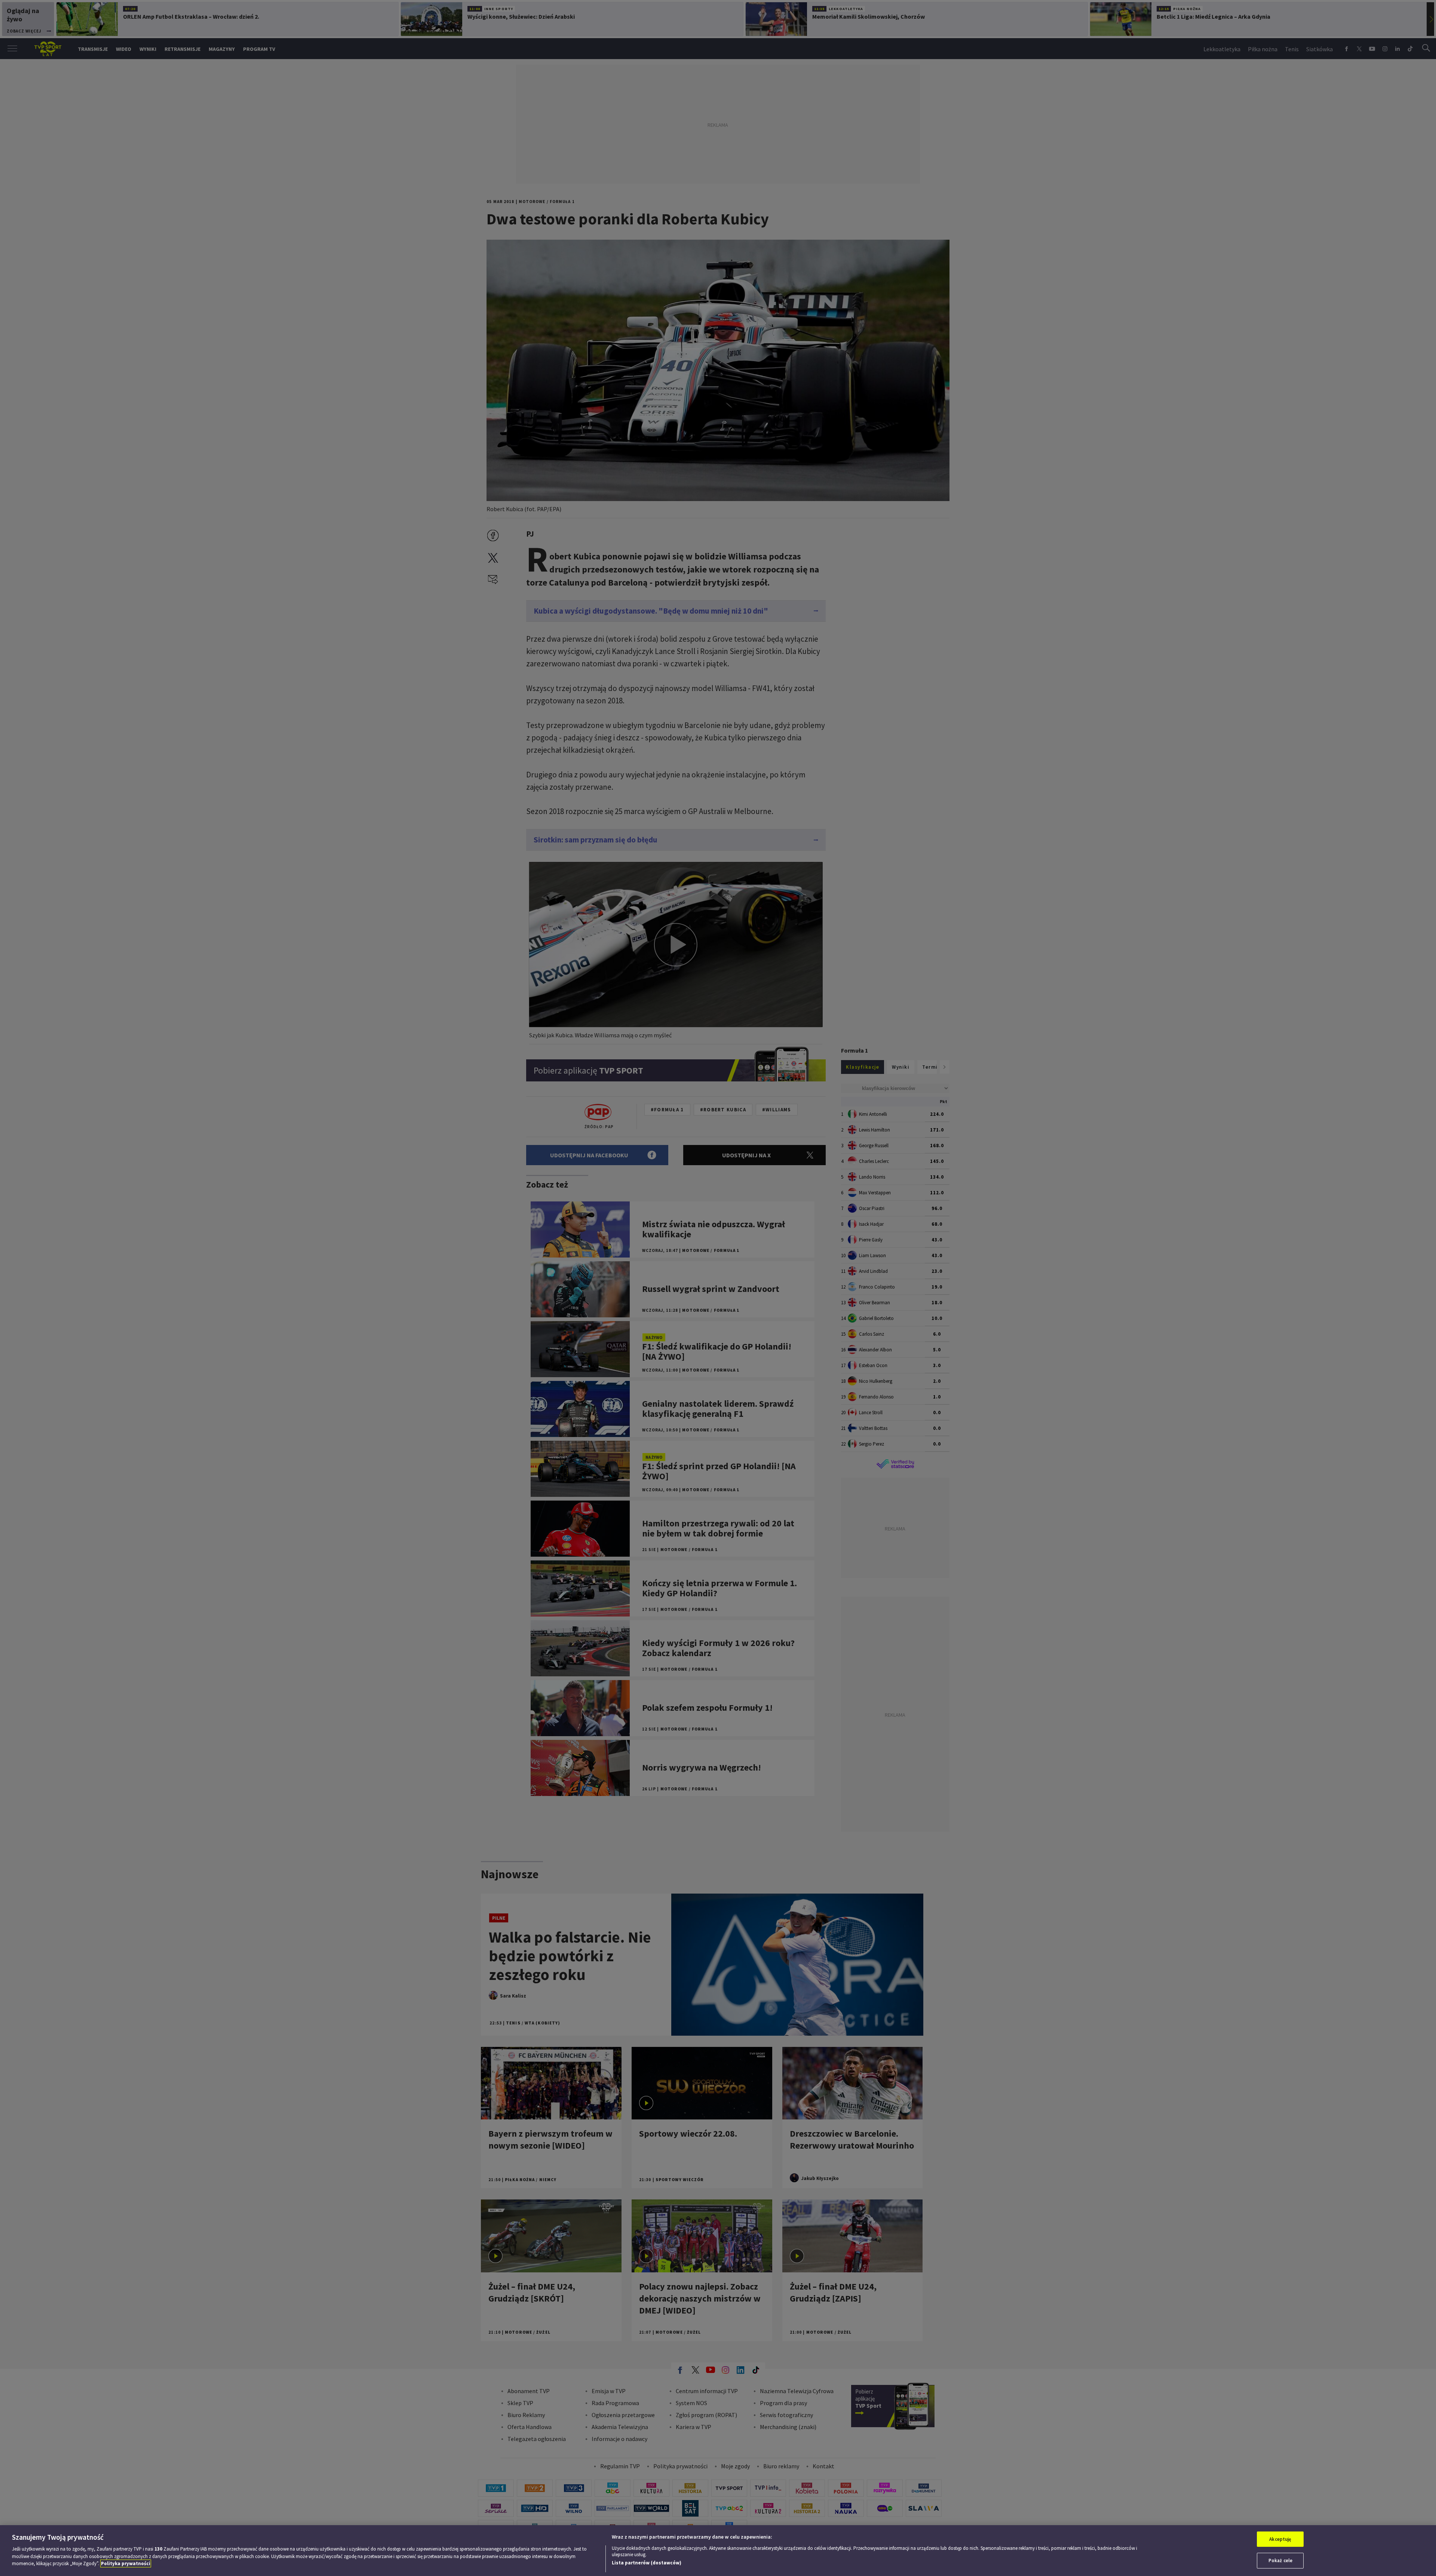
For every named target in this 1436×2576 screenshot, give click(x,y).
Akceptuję (1280, 2539)
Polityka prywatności (126, 2563)
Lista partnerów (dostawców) (647, 2563)
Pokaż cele (1280, 2560)
